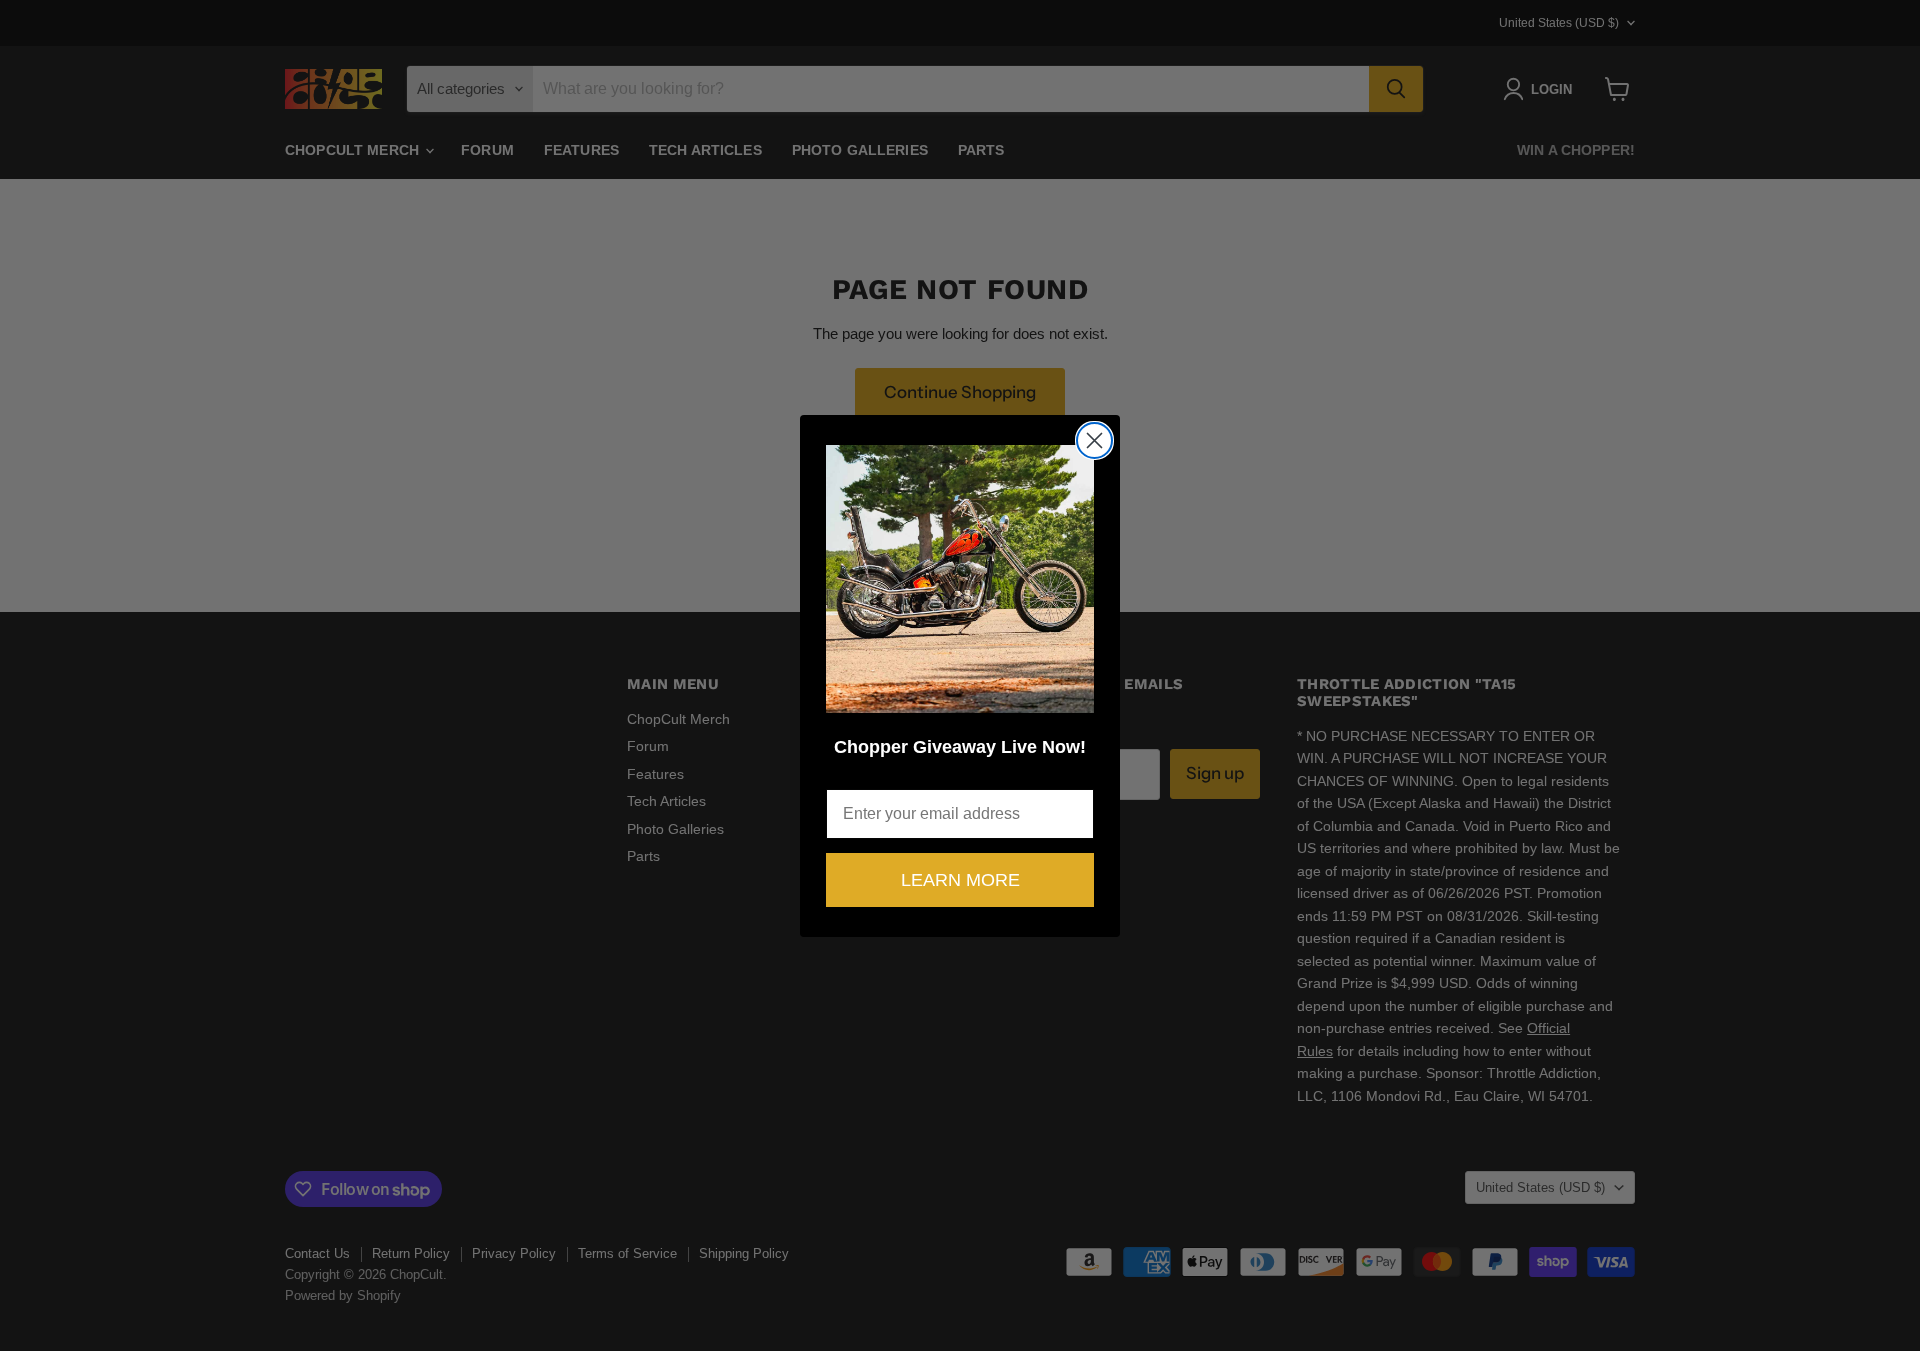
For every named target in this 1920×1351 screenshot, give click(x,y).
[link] (960, 579)
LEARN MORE (960, 880)
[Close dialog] (1094, 440)
